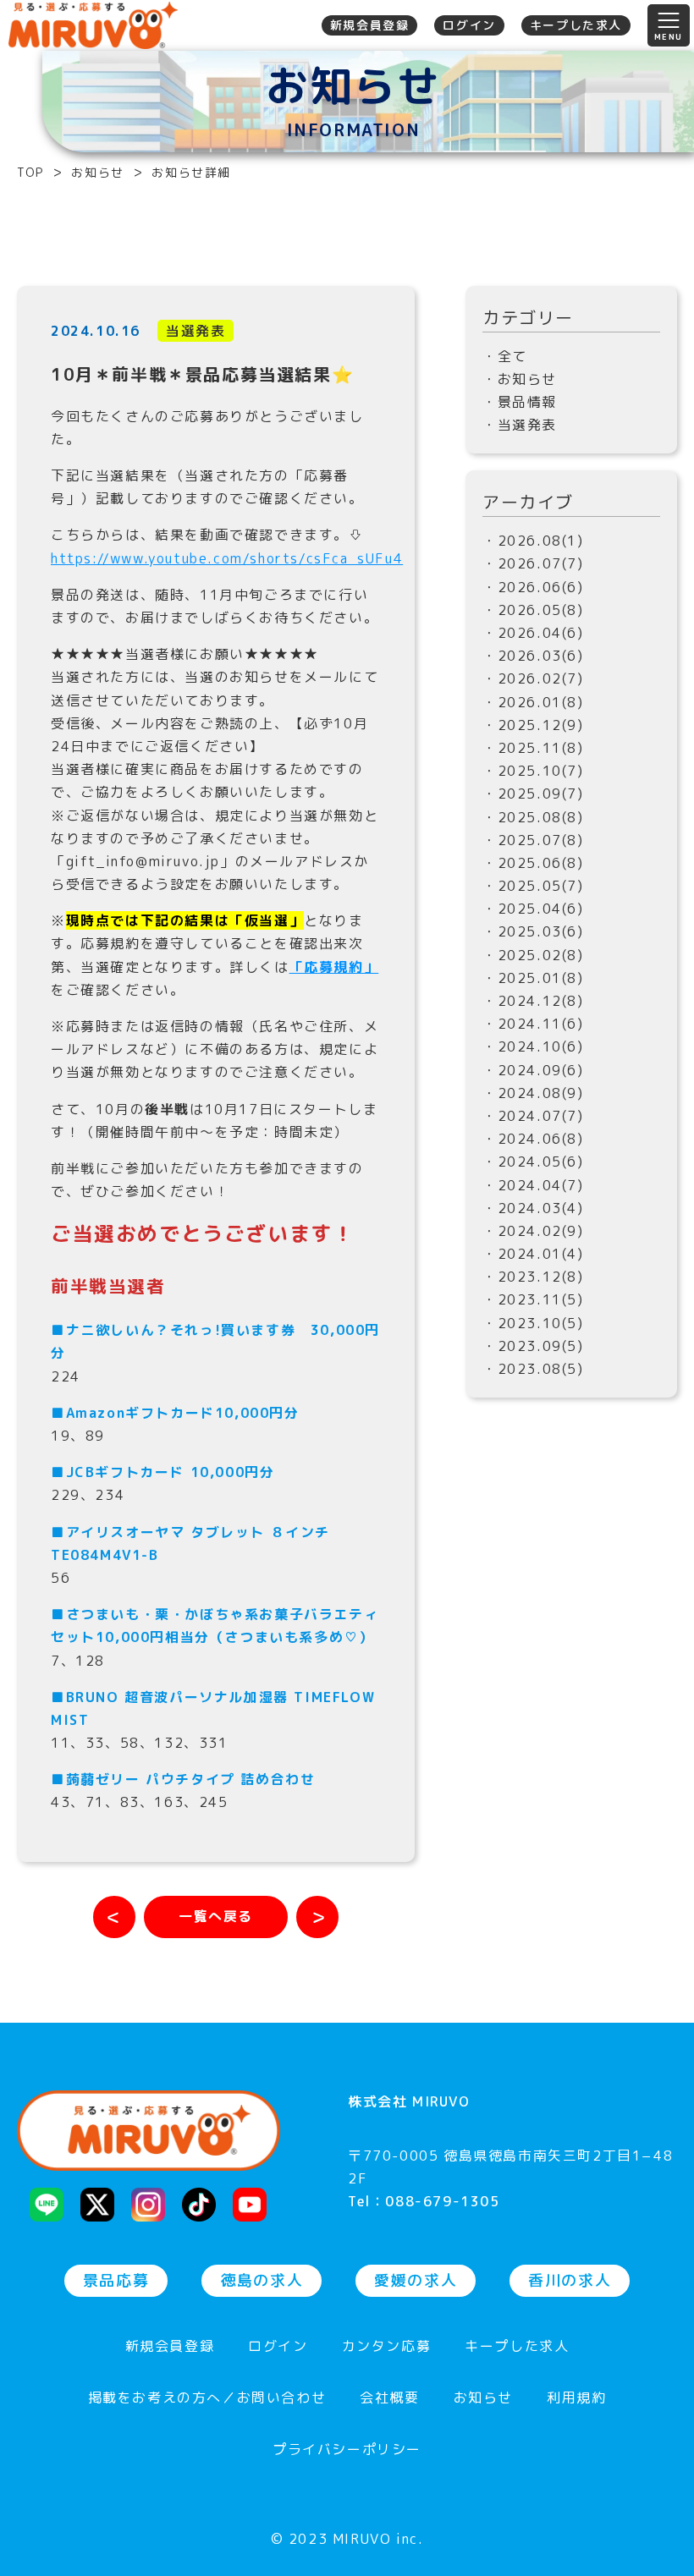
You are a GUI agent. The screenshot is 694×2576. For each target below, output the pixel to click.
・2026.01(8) (533, 702)
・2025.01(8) (533, 978)
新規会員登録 (370, 25)
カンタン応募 (387, 2347)
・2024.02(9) (533, 1231)
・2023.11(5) (533, 1299)
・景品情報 (520, 402)
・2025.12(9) (533, 725)
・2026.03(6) (533, 656)
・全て (505, 356)
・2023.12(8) (533, 1277)
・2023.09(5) (533, 1346)
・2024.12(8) (533, 1001)
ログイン (469, 25)
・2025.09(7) (533, 794)
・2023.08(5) (533, 1369)
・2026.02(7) (533, 678)
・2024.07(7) (533, 1116)
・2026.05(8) (533, 610)
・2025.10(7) (533, 771)
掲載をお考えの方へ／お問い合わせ (207, 2399)
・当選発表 (520, 425)
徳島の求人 (262, 2280)
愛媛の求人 (416, 2280)
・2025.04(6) (533, 909)
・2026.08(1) (533, 541)
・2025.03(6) (533, 931)
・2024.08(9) (533, 1093)
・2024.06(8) (533, 1139)
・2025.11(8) (533, 748)
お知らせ (483, 2399)
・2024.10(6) (533, 1046)
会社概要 (389, 2399)
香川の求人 (570, 2280)
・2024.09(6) (533, 1070)
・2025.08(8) (533, 817)
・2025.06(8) (533, 863)
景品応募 (116, 2280)
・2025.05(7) (533, 886)
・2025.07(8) (533, 840)
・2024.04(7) (533, 1185)
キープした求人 (576, 25)
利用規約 (576, 2399)
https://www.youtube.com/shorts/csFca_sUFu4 (227, 558)
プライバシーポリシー (347, 2450)
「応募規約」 (334, 967)
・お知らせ (520, 379)
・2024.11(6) (533, 1024)
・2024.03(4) (533, 1208)
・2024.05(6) (533, 1162)
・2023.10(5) (533, 1323)
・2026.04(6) (533, 633)
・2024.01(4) (533, 1254)
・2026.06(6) (533, 587)
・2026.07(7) (533, 563)
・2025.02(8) (533, 955)
